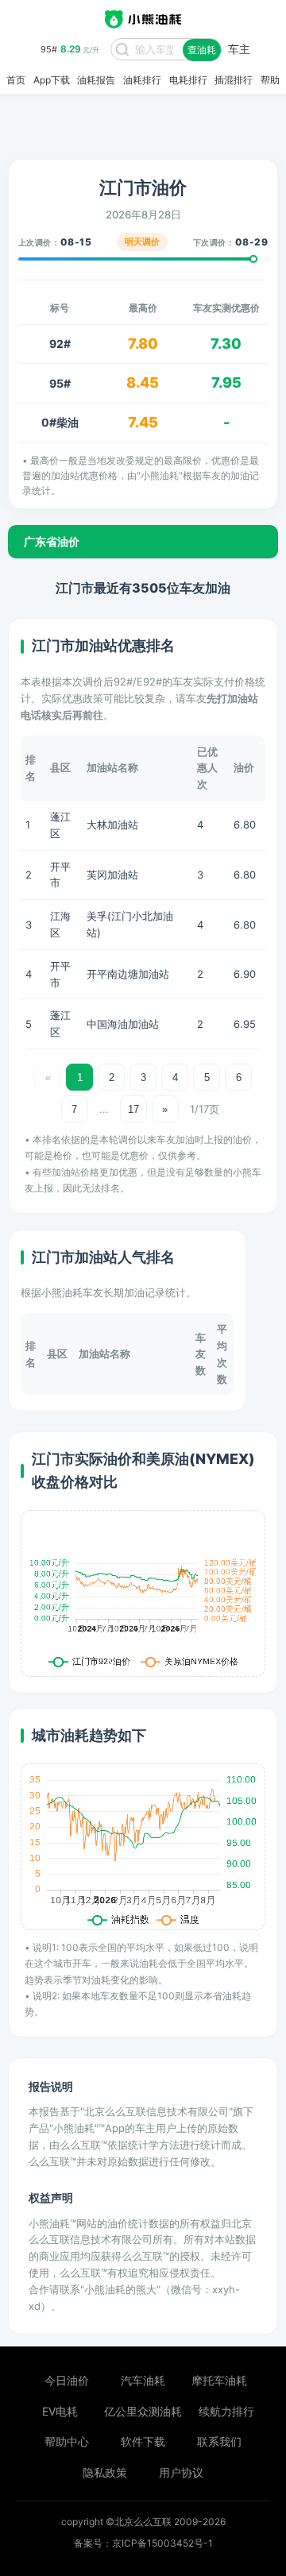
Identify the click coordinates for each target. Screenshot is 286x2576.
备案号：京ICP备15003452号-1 (143, 2543)
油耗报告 (96, 80)
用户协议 (181, 2472)
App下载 (52, 80)
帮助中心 (67, 2441)
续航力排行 (226, 2411)
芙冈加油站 (112, 875)
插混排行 (234, 80)
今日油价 (67, 2380)
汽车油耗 (143, 2380)
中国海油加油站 (123, 1024)
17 (133, 1109)
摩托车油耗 (219, 2380)
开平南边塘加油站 (128, 974)
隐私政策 (105, 2472)
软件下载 (143, 2441)
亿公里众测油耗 (143, 2411)
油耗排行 (142, 80)
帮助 (270, 80)
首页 (16, 80)
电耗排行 (188, 80)
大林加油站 (112, 825)
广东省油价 (52, 541)
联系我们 (219, 2441)
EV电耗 (60, 2411)
